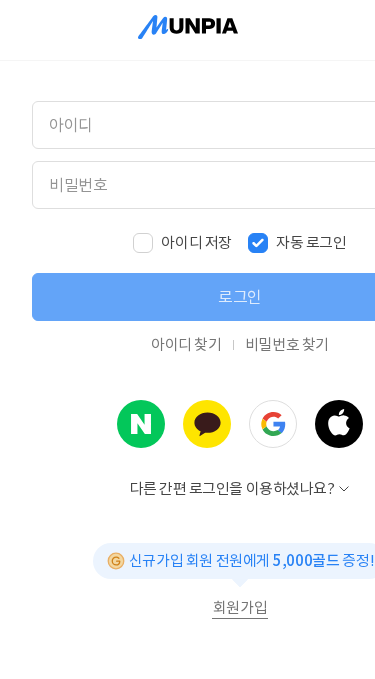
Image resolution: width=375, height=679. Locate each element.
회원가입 (240, 608)
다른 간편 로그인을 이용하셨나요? (232, 488)
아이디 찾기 (186, 344)
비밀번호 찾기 (287, 344)
